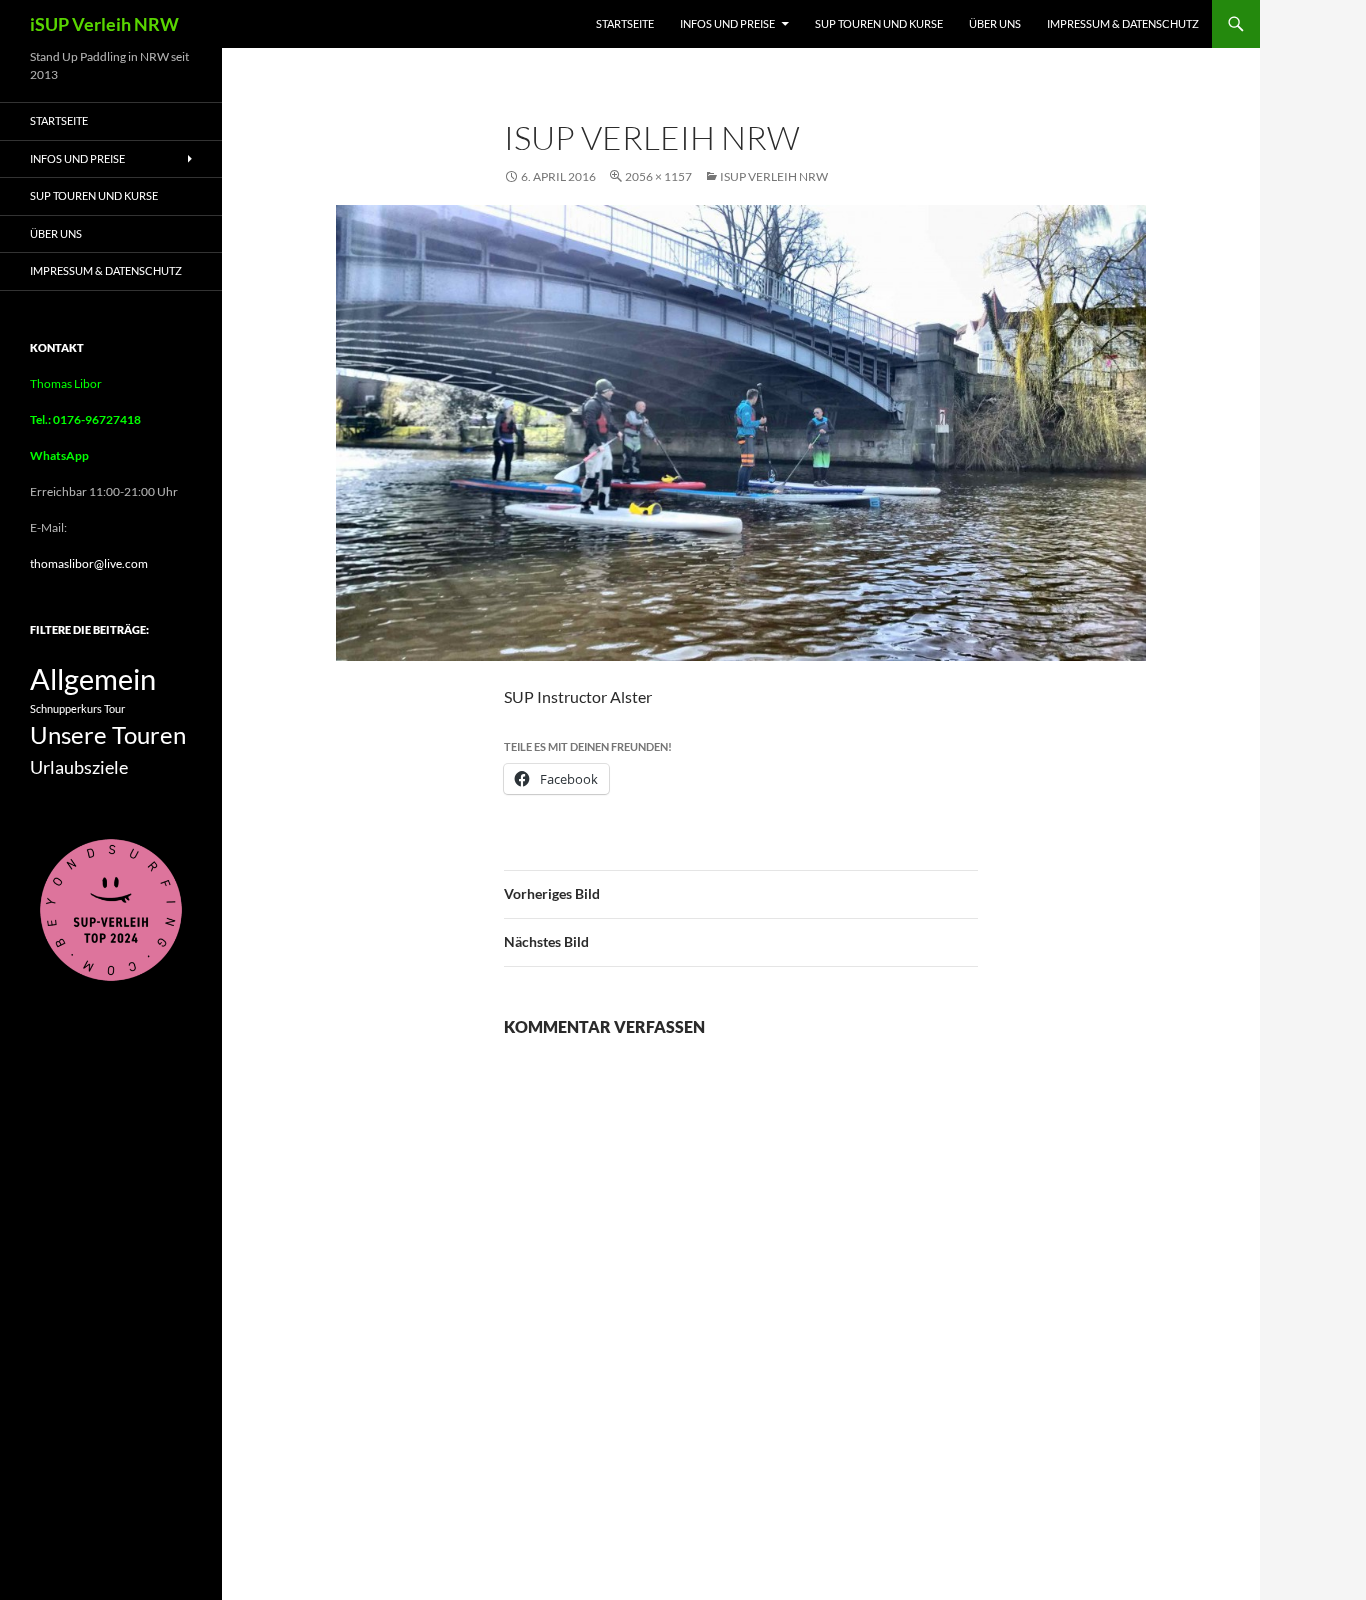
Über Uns (995, 23)
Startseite (625, 23)
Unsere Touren (108, 735)
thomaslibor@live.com (89, 563)
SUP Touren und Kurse (879, 23)
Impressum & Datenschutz (1123, 23)
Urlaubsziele (79, 767)
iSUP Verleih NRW (104, 24)
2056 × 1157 (658, 176)
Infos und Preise (727, 23)
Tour (114, 708)
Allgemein (93, 678)
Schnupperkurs (66, 708)
